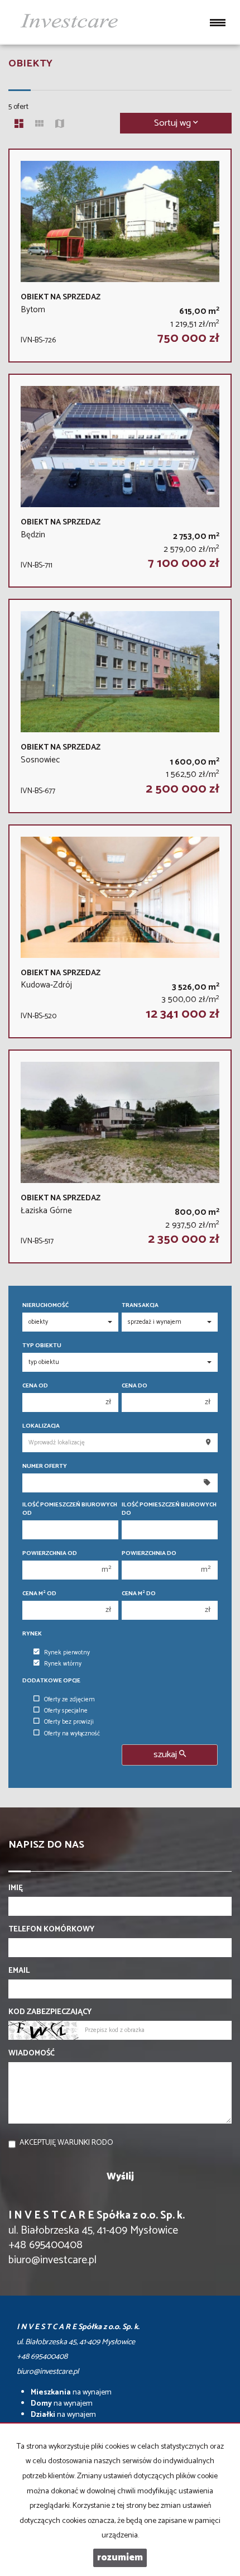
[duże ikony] (19, 125)
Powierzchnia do (149, 1554)
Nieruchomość (45, 1306)
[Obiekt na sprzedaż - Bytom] (120, 256)
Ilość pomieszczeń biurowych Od (70, 1509)
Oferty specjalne (66, 1711)
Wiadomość (32, 2054)
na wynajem (71, 2393)
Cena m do (139, 1594)
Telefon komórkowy (51, 1930)
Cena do (135, 1386)
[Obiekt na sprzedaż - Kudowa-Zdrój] (120, 931)
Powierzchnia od (50, 1554)
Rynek (32, 1634)
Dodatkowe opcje (51, 1681)
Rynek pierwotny (67, 1653)
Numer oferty (45, 1466)
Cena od (35, 1386)
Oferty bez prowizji (69, 1722)
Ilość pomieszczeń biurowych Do (169, 1509)
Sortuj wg (174, 123)
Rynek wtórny (63, 1664)
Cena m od (39, 1594)
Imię (16, 1888)
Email (19, 1971)
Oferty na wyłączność (72, 1734)
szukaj (166, 1755)
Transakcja (140, 1306)
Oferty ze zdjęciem (69, 1700)
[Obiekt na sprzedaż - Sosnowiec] (120, 706)
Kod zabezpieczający (50, 2012)
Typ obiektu (42, 1346)
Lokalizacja (41, 1426)
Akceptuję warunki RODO (66, 2143)
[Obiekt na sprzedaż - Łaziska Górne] (120, 1156)
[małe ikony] (39, 125)
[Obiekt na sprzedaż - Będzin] (120, 481)
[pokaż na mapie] (60, 125)
